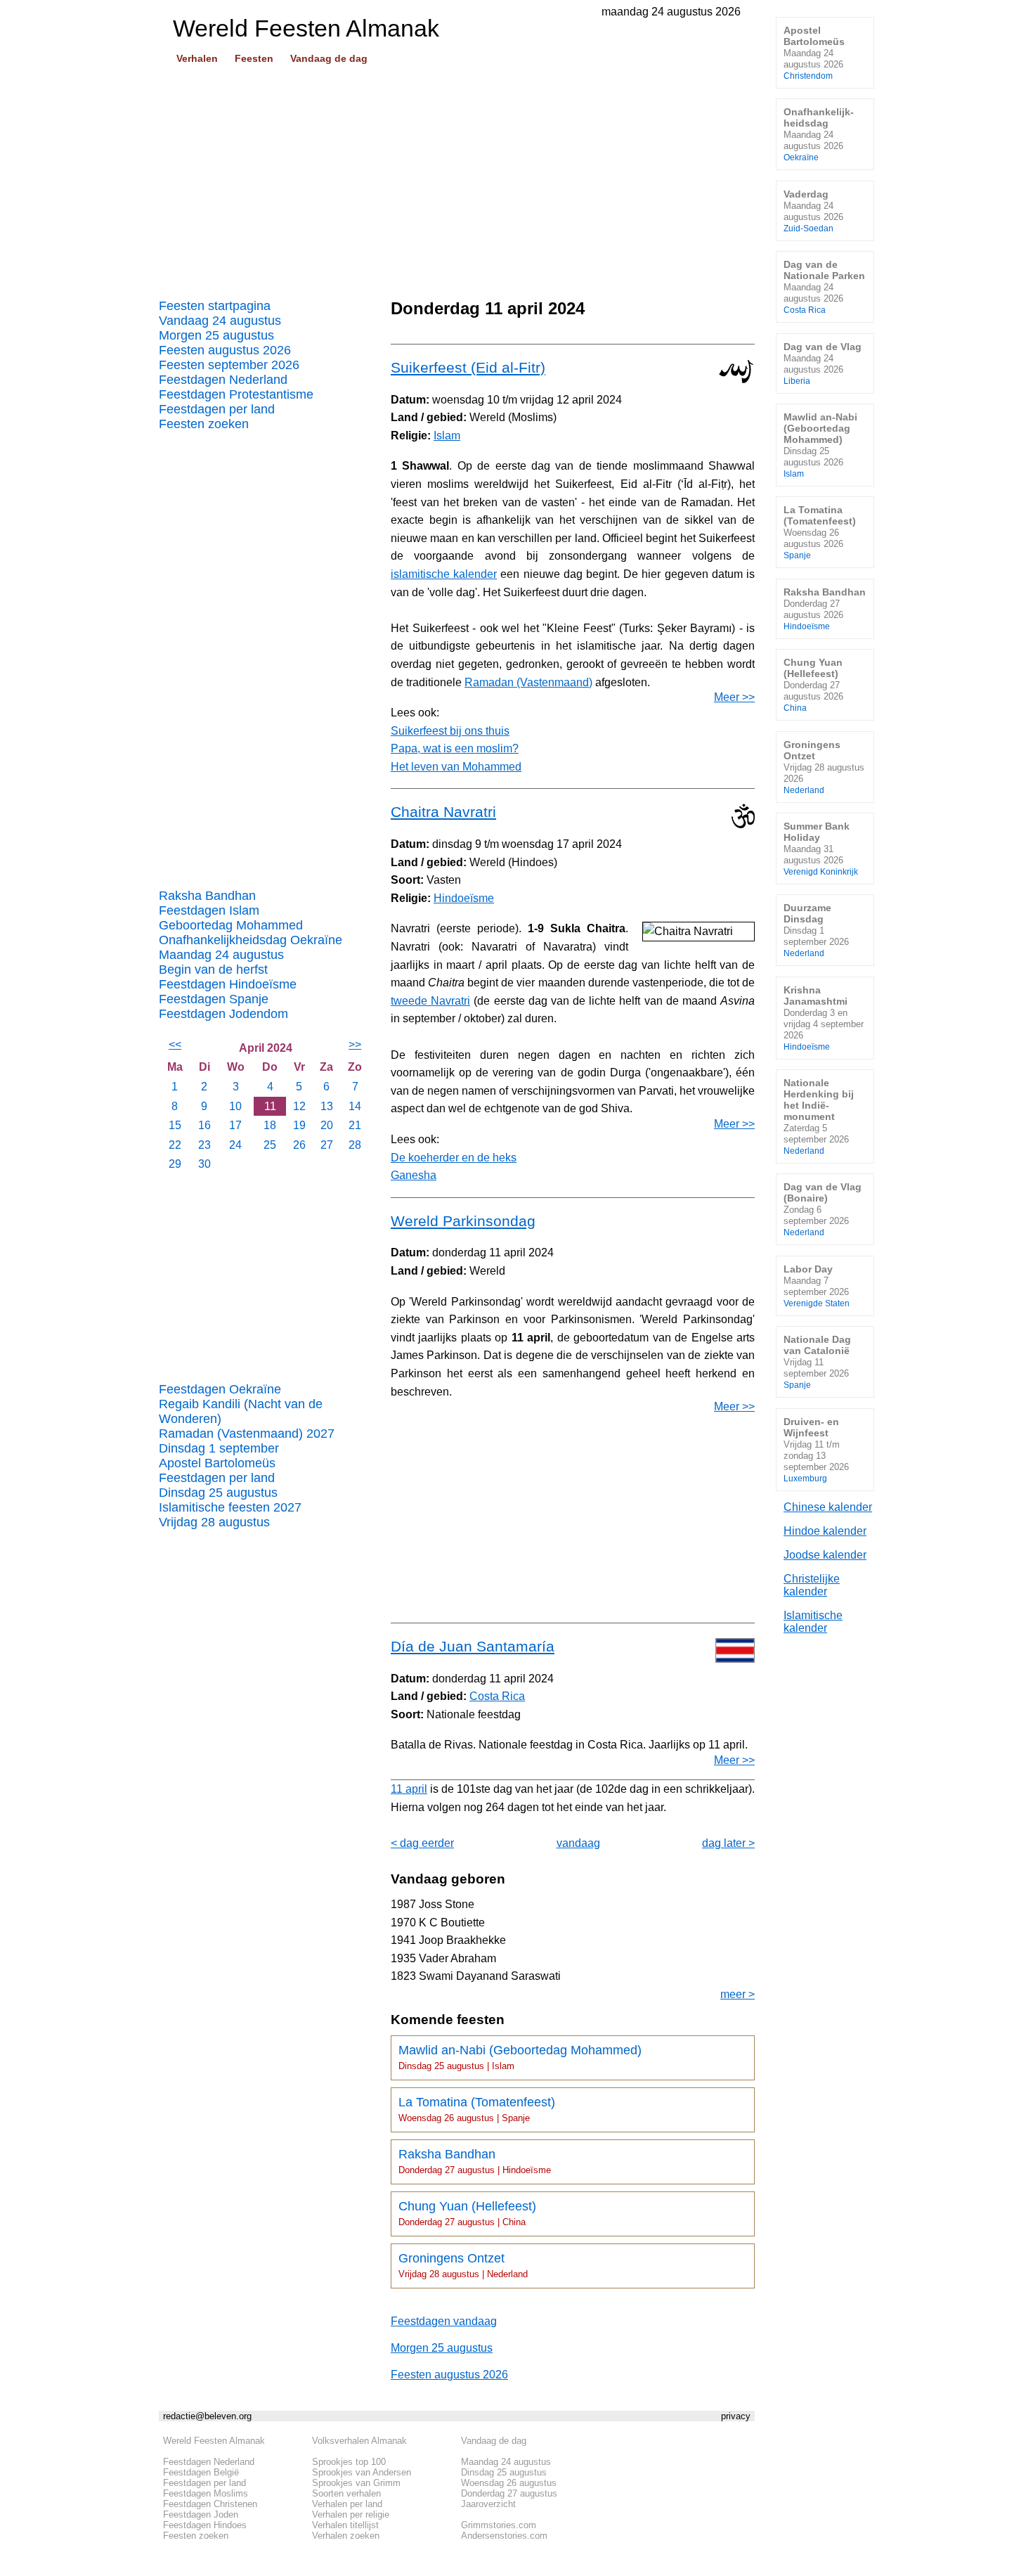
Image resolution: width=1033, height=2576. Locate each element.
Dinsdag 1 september (219, 1448)
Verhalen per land (347, 2504)
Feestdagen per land (217, 409)
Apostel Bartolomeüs (217, 1463)
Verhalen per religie (351, 2514)
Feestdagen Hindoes (205, 2525)
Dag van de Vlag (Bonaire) (823, 1209)
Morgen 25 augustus (216, 335)
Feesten (254, 58)
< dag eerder (422, 1843)
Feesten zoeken (204, 424)
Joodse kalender (825, 1555)
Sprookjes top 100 (349, 2462)
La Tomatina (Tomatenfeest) (477, 2109)
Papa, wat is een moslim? (455, 748)
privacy (736, 2416)
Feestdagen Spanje (214, 999)
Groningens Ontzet (463, 2265)
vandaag (578, 1843)
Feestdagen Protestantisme (236, 394)
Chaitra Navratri (443, 812)
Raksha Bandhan (207, 896)
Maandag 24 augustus (221, 955)
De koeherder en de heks (454, 1158)
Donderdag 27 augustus (509, 2493)
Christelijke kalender (812, 1585)
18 (270, 1125)
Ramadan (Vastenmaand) (528, 682)
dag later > (728, 1843)
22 (175, 1145)
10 (235, 1106)
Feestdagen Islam (209, 910)
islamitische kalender (444, 574)
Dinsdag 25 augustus (218, 1493)
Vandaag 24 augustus (220, 321)
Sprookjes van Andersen (362, 2472)
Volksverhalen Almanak (359, 2441)
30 (204, 1164)
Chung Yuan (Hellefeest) (467, 2213)
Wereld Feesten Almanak (214, 2441)
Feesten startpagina (215, 306)
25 (270, 1145)
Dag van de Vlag (823, 363)
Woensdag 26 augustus (509, 2483)
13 (327, 1106)
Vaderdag (813, 211)
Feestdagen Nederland (223, 380)
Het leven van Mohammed (456, 767)
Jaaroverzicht (488, 2504)
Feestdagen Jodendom (223, 1014)
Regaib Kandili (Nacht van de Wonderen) (241, 1411)
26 (299, 1145)
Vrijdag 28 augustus (214, 1522)
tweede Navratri (430, 1001)
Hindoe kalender (825, 1531)
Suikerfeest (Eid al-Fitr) (468, 367)
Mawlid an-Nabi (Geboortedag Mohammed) (520, 2057)
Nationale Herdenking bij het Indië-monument (819, 1116)
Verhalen (197, 58)
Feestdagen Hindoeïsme (228, 984)
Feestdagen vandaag (444, 2321)
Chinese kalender (828, 1507)
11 (270, 1106)
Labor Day (817, 1286)
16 (204, 1125)
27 (327, 1145)
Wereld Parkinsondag (463, 1221)
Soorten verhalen (346, 2493)
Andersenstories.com (504, 2536)
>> (355, 1044)
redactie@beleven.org (207, 2416)
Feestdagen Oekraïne (220, 1389)
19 (299, 1125)
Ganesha (414, 1175)
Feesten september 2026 (229, 365)
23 (204, 1145)
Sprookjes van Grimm (356, 2483)
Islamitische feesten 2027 (230, 1507)
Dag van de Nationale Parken (824, 286)
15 (175, 1125)
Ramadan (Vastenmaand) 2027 (247, 1434)
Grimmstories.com (499, 2525)
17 (235, 1125)
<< (175, 1044)
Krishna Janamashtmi (824, 1018)
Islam (447, 436)
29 (175, 1164)
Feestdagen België (201, 2472)
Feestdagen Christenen (210, 2504)
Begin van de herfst (213, 970)
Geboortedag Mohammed (231, 925)
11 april (409, 1789)
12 (299, 1106)
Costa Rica (497, 1696)
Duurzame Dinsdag (816, 930)
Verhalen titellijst (345, 2525)
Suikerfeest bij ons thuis (450, 731)
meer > (738, 1994)
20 (327, 1125)
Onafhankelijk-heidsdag (819, 134)
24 (235, 1145)
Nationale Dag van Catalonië (817, 1361)
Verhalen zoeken (346, 2536)
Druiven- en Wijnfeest (816, 1449)
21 (355, 1125)
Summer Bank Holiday (821, 848)
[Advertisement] (457, 176)
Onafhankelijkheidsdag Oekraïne (251, 940)
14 (355, 1106)
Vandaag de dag (329, 58)
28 (355, 1145)
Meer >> (734, 697)
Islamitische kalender (813, 1622)
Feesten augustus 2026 (225, 350)
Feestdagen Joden (201, 2514)
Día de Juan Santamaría (473, 1646)
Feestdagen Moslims (206, 2493)
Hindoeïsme (464, 898)
